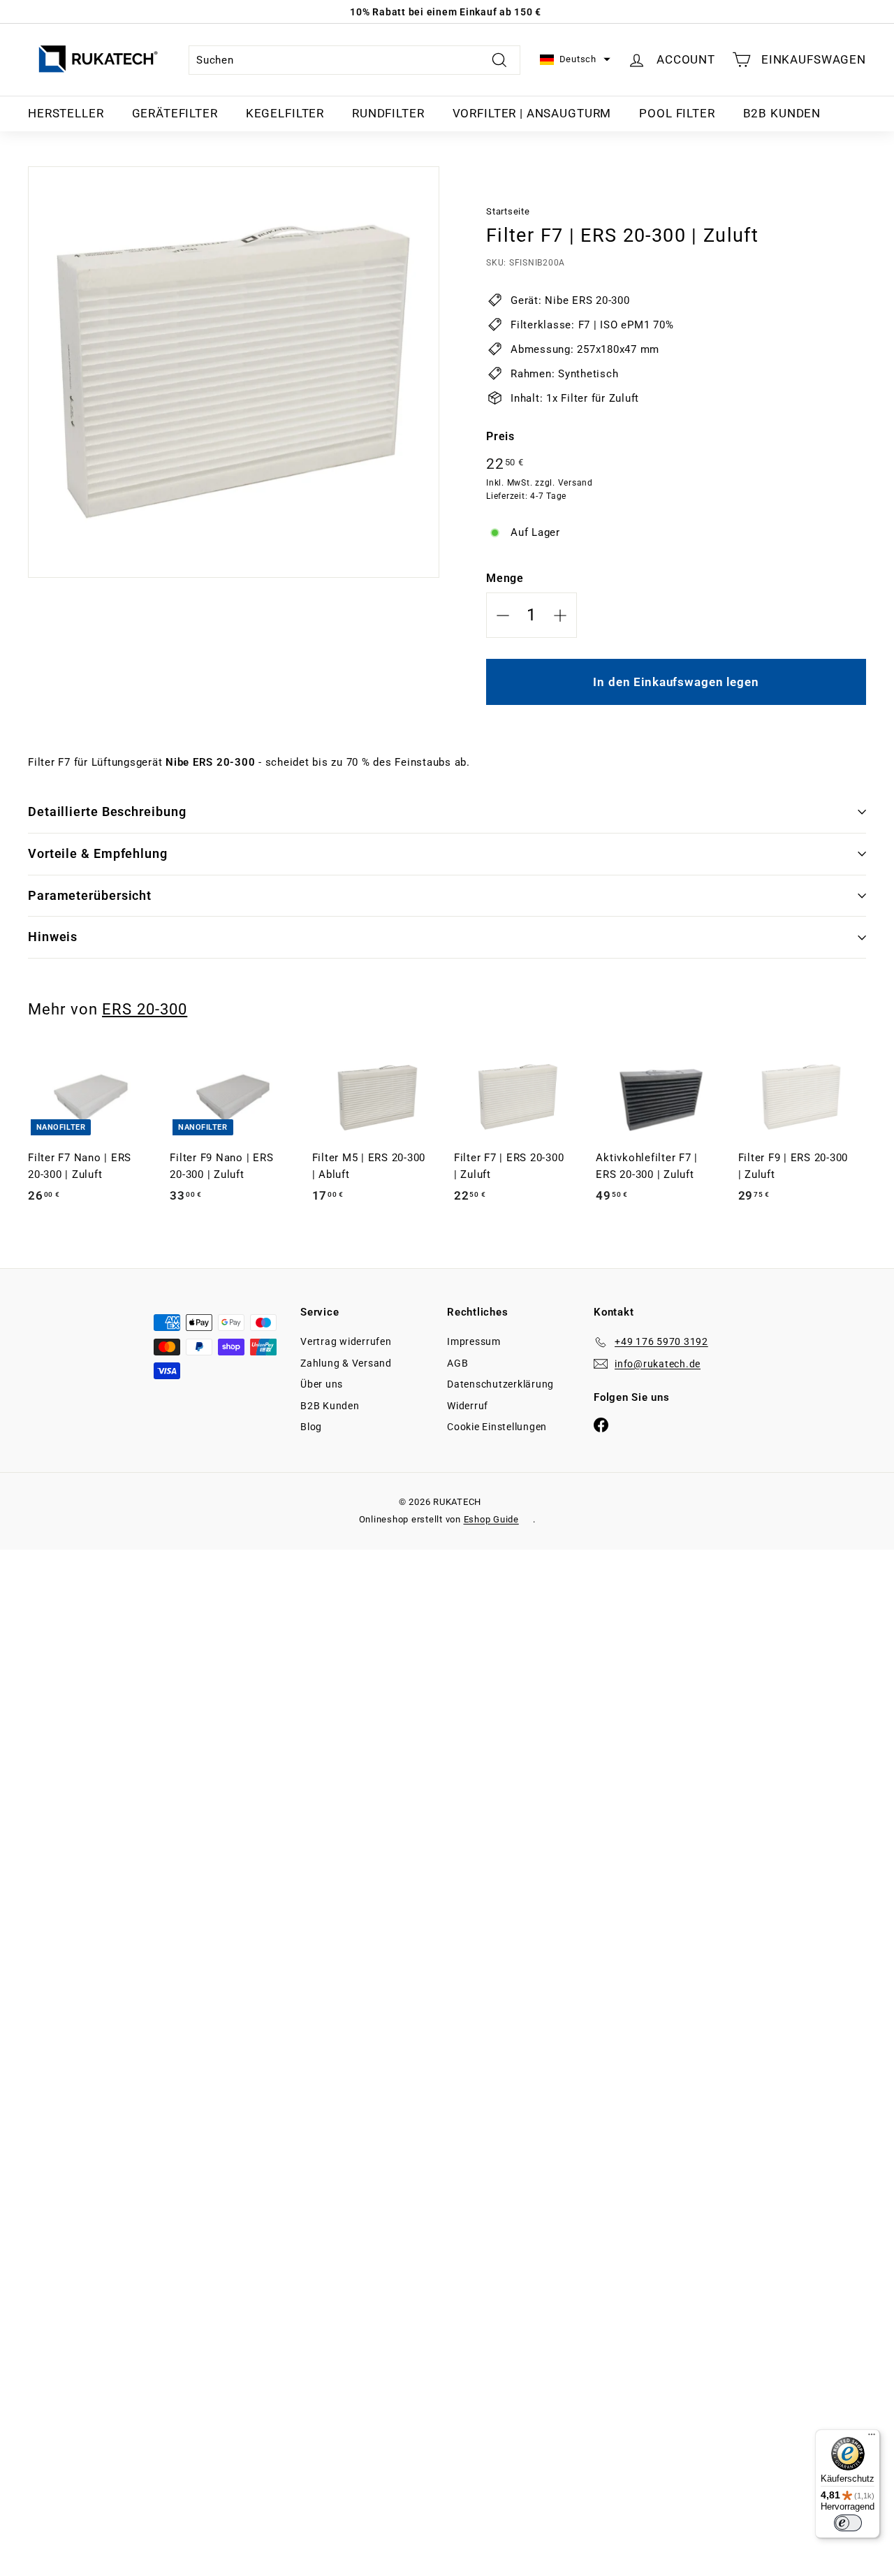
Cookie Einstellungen (497, 1427)
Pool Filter (677, 113)
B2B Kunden (782, 113)
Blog (311, 1427)
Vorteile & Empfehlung (98, 853)
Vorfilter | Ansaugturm (532, 113)
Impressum (474, 1341)
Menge (505, 578)
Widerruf (468, 1406)
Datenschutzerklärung (500, 1384)
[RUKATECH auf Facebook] (601, 1424)
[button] (575, 60)
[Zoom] (234, 372)
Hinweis (53, 937)
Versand (576, 483)
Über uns (322, 1384)
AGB (457, 1363)
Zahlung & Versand (346, 1363)
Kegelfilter (285, 113)
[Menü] (872, 2438)
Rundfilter (388, 113)
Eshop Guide (491, 1519)
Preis (500, 436)
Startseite (508, 211)
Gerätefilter (175, 113)
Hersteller (66, 113)
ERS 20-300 (145, 1009)
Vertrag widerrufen (346, 1341)
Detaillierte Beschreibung (107, 812)
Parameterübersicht (90, 895)
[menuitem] (66, 114)
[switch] (848, 2523)
